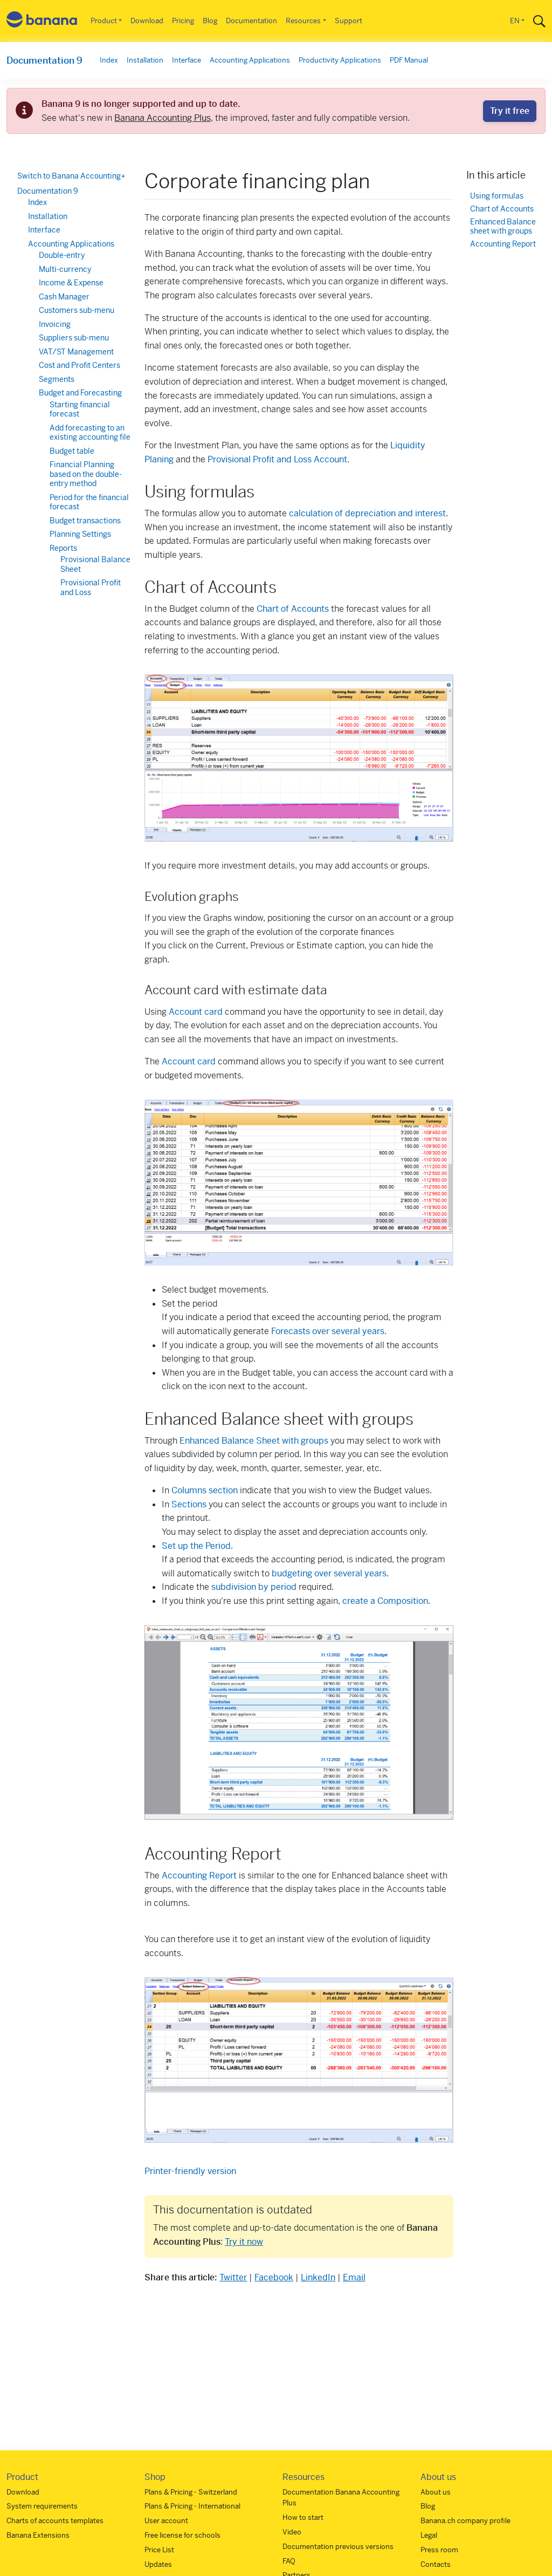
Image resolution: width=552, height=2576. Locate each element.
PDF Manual (409, 60)
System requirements (42, 2506)
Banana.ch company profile (465, 2521)
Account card (196, 1012)
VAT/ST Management (76, 352)
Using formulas (497, 196)
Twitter (233, 2277)
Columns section (205, 1490)
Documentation (251, 21)
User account (166, 2521)
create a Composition (385, 1601)
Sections (189, 1504)
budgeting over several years (329, 1573)
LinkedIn (318, 2277)
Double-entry (62, 255)
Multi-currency (65, 269)
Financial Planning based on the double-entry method (86, 474)
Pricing (183, 21)
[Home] (42, 21)
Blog (210, 21)
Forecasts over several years (328, 1331)
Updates (158, 2564)
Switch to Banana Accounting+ (71, 176)
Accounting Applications (250, 60)
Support (349, 21)
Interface (187, 60)
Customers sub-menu (77, 310)
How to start (303, 2517)
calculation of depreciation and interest (367, 513)
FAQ (289, 2561)
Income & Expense (71, 283)
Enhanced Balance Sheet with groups (254, 1441)
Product (104, 21)
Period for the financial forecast (89, 502)
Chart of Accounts (293, 609)
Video (292, 2532)
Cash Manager (64, 297)
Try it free (510, 111)
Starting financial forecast (80, 409)
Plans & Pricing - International (192, 2506)
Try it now (244, 2242)
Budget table (72, 451)
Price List (159, 2550)
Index (109, 60)
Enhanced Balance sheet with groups (503, 227)
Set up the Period (196, 1546)
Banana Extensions (38, 2535)
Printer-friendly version (190, 2171)
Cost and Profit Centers (80, 365)
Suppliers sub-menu (74, 338)
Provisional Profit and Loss (91, 587)
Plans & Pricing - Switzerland (191, 2492)
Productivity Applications (340, 60)
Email (354, 2277)
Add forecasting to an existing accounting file (90, 433)
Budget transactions (85, 521)
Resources (303, 21)
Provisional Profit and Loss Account (277, 459)
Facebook (274, 2277)
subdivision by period (254, 1587)
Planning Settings (80, 534)
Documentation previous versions (338, 2547)
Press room (439, 2550)
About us (436, 2492)
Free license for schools (182, 2535)
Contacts (436, 2564)
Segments (57, 379)
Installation (145, 60)
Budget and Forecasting (80, 393)
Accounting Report (199, 1875)
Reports (63, 548)
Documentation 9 (44, 60)
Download (147, 21)
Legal (429, 2535)
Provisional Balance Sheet (95, 564)
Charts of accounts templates (55, 2521)
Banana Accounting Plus (163, 118)
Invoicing (55, 324)
